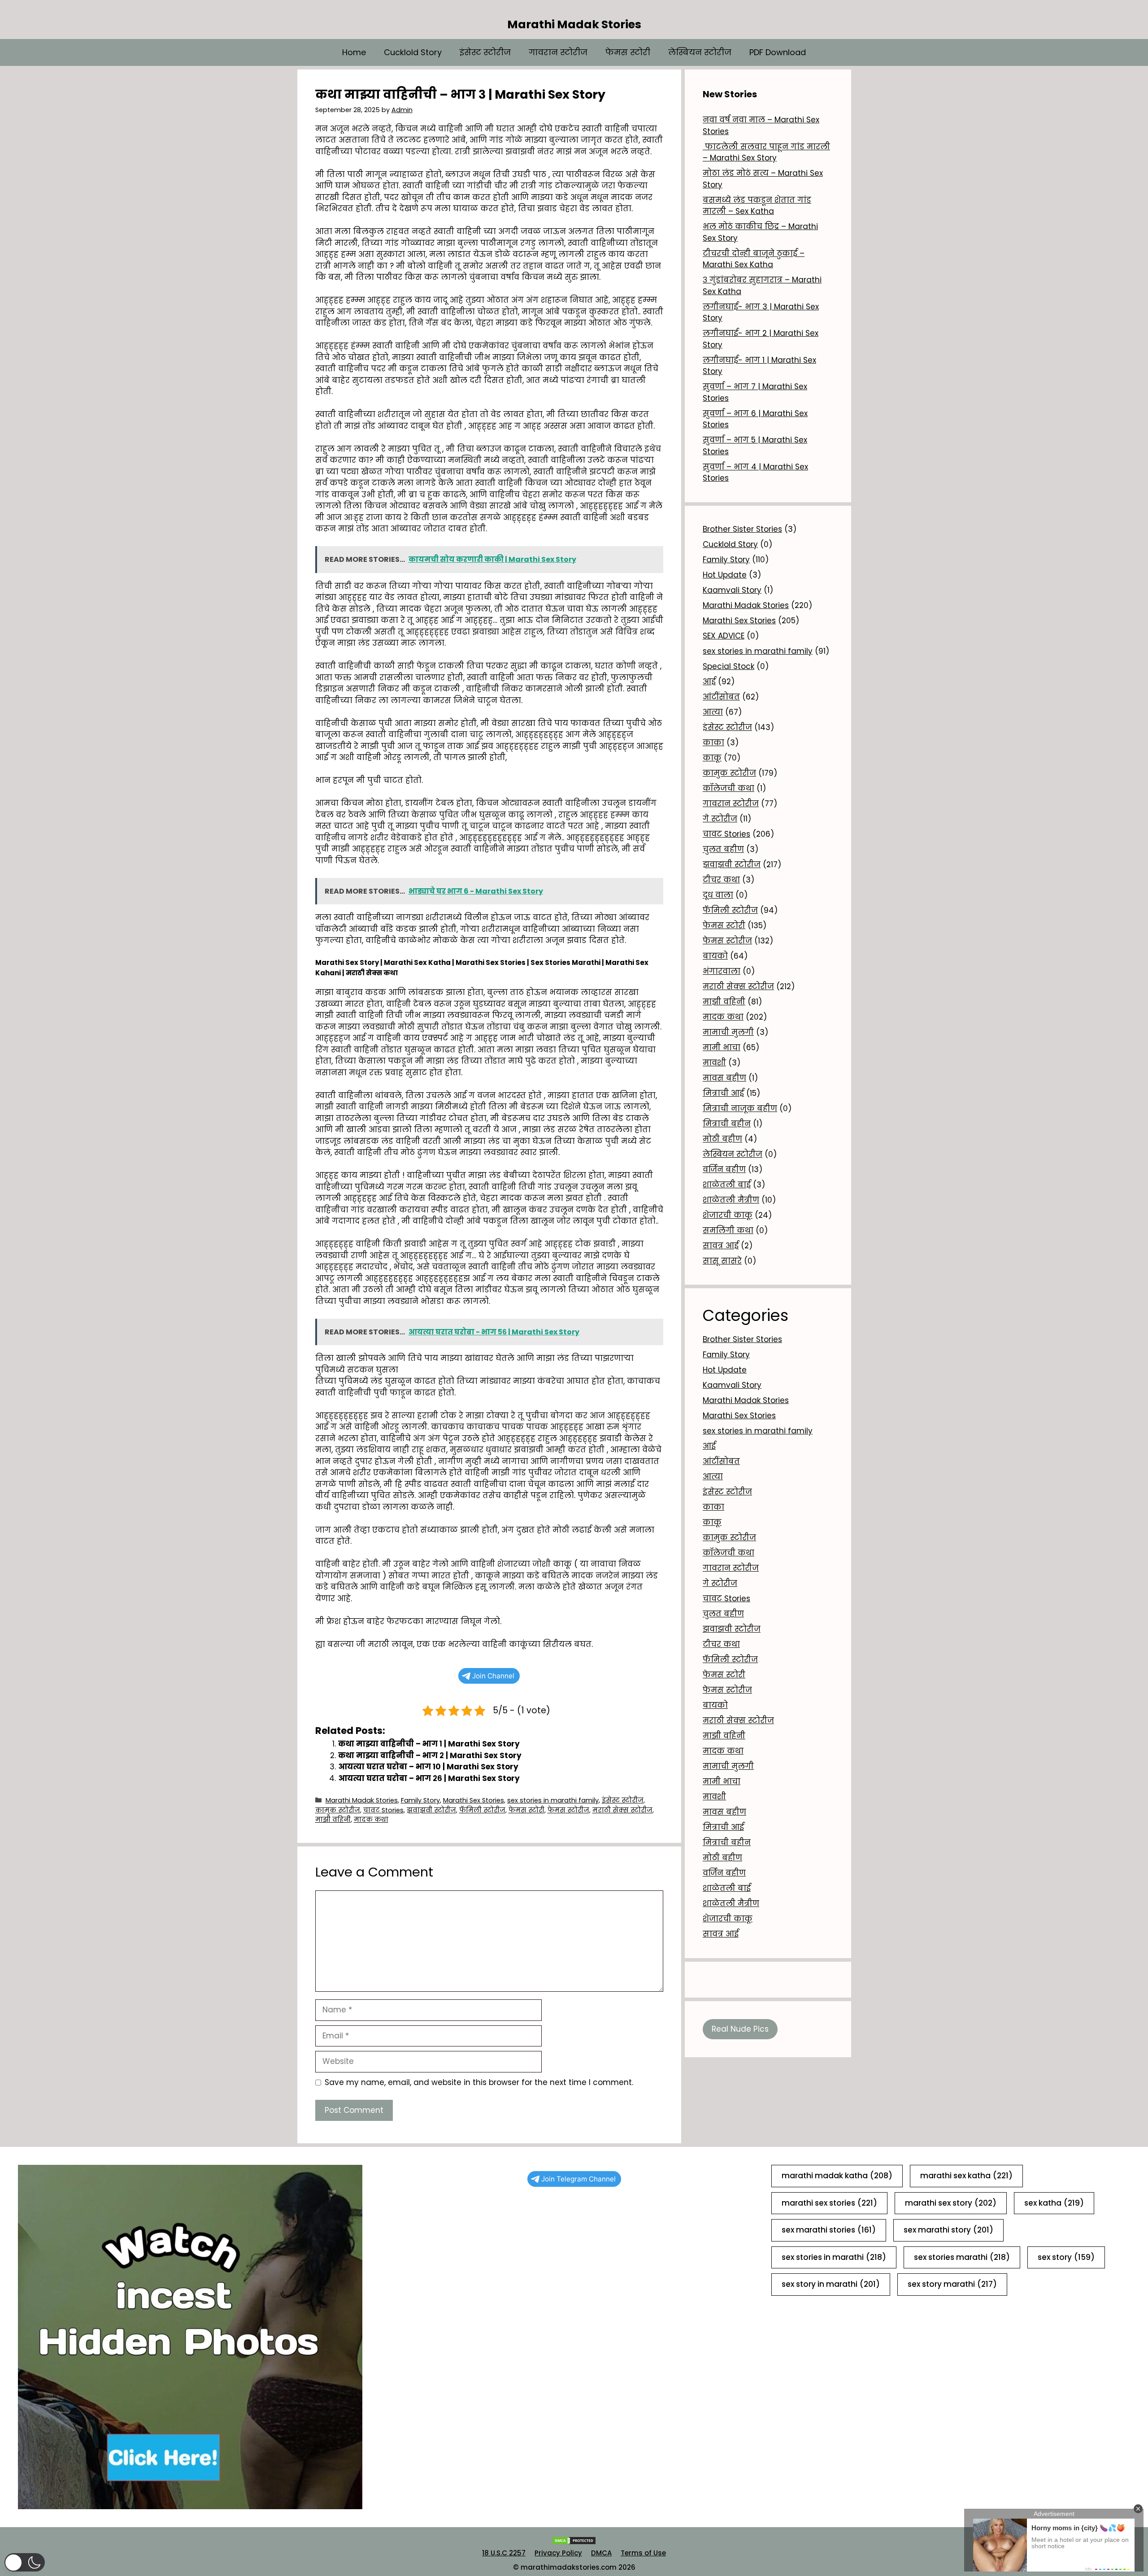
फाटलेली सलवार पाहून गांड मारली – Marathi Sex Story (766, 152)
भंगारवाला (722, 971)
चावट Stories (383, 1810)
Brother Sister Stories (742, 529)
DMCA (601, 2553)
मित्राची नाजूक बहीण (740, 1108)
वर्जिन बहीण (724, 1169)
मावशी (714, 1063)
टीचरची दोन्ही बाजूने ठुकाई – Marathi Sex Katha (754, 259)
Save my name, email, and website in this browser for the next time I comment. (479, 2082)
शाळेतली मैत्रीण (731, 1200)
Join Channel (493, 1676)
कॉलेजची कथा (728, 788)
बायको (715, 956)
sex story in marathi (831, 2284)
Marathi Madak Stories (574, 24)
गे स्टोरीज (720, 819)
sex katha (1054, 2203)
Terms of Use (643, 2553)
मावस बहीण (724, 1078)
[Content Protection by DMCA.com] (574, 2543)
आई (709, 682)
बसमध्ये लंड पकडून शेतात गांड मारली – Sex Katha (757, 206)
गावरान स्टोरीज (558, 52)
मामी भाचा (722, 1047)
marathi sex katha (966, 2176)
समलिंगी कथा (728, 1230)
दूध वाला (718, 895)
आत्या (713, 712)
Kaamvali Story (732, 590)
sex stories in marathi (834, 2257)
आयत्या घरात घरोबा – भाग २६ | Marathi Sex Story (429, 1778)
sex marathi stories (829, 2230)
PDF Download (778, 52)
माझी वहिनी (333, 1820)
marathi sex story (951, 2203)
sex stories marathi (962, 2257)
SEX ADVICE (724, 636)
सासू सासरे (722, 1261)
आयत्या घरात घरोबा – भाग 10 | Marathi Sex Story (428, 1767)
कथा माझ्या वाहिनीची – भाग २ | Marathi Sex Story (430, 1755)
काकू (712, 758)
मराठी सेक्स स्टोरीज (622, 1810)
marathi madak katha (837, 2176)
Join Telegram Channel (578, 2179)
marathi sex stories (829, 2203)
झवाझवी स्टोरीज (431, 1810)
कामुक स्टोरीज (338, 1810)
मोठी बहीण (722, 1139)
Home (354, 52)
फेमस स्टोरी (628, 52)
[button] (25, 2562)
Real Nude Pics (740, 2029)
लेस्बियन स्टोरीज (700, 52)
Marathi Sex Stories (474, 1800)
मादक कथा (371, 1820)
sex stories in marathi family (553, 1800)
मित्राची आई (723, 1093)
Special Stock (728, 666)
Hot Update (725, 575)
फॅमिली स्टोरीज (482, 1810)
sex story (1066, 2257)
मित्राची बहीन (727, 1124)
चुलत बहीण (723, 849)
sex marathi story (948, 2230)
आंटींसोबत (721, 697)
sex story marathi (952, 2284)
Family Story (420, 1800)
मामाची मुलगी (728, 1032)
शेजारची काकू (728, 1215)
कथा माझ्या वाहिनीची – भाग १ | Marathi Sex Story (429, 1744)
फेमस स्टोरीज (568, 1810)
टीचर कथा (721, 880)
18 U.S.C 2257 (504, 2553)
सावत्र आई (721, 1246)
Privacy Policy (558, 2553)
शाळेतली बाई (727, 1185)
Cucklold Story (413, 52)
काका (713, 743)
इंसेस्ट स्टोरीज (485, 52)
